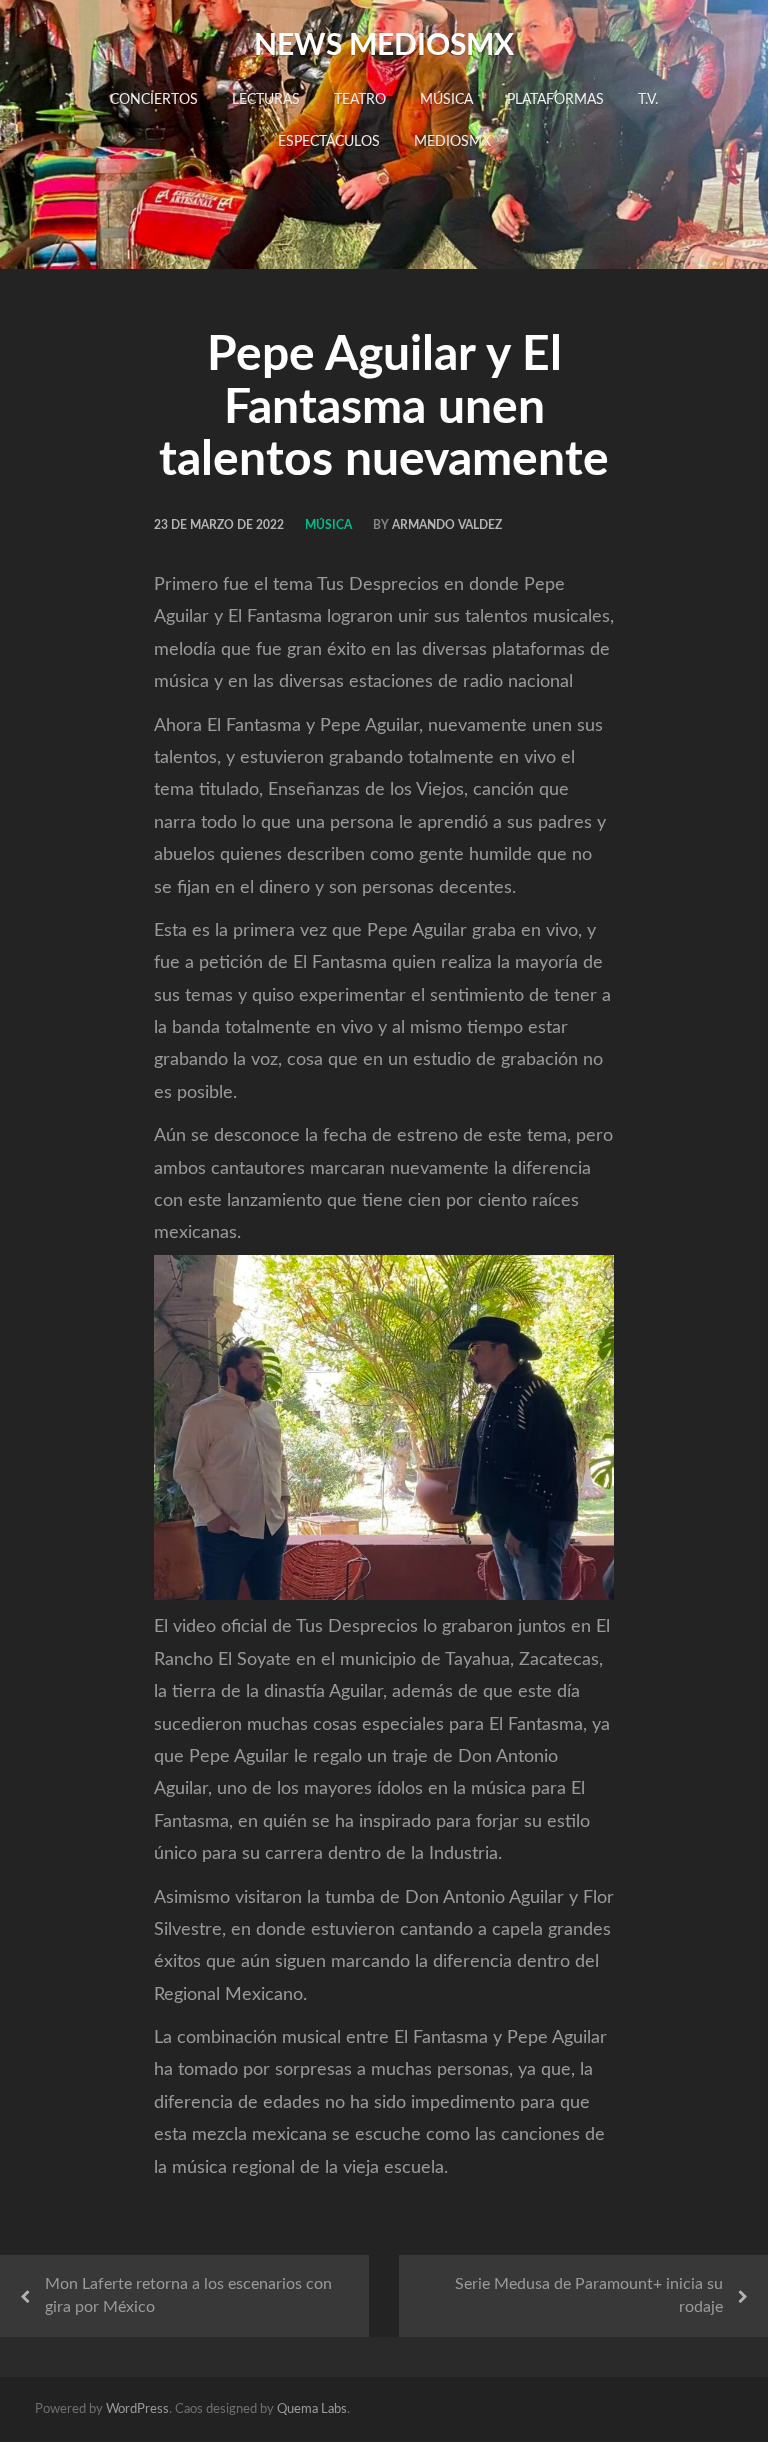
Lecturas (266, 100)
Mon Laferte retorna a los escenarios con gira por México (188, 2295)
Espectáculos (329, 142)
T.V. (648, 100)
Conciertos (154, 100)
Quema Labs (312, 2409)
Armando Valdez (447, 525)
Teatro (360, 100)
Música (446, 100)
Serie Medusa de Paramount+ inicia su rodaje (589, 2295)
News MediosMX (384, 46)
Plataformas (555, 100)
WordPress (137, 2409)
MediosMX (452, 142)
